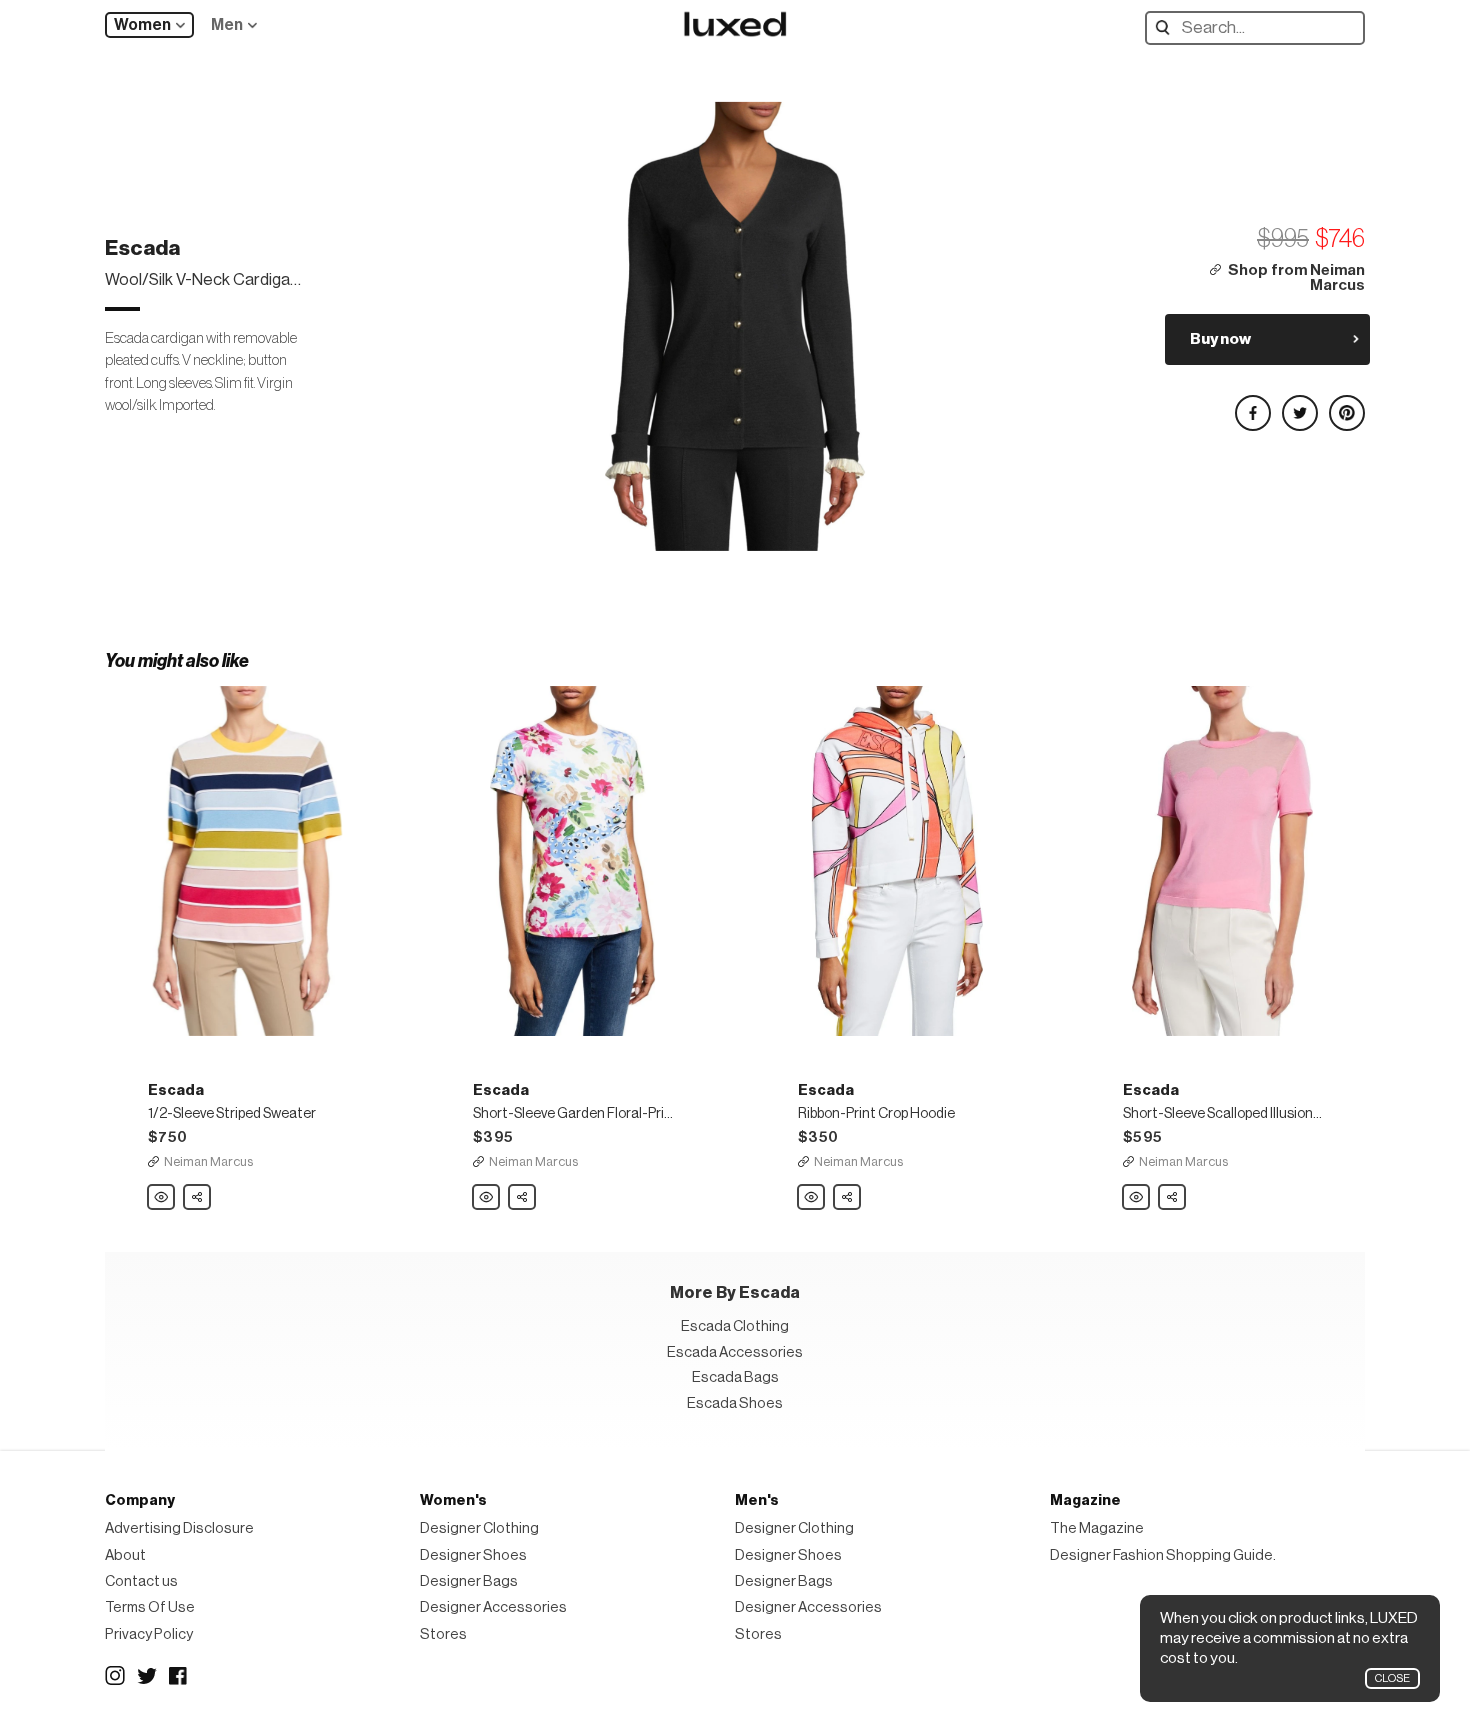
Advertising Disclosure (179, 1528)
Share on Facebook (1252, 404)
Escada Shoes (735, 1403)
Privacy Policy (149, 1634)
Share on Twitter (1299, 404)
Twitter (147, 1676)
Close (1392, 1678)
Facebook (179, 1676)
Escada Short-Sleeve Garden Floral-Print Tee (487, 1198)
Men (227, 25)
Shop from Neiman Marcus (1296, 278)
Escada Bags (735, 1377)
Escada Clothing (735, 1326)
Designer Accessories (493, 1607)
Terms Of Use (150, 1607)
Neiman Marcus (208, 1161)
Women (142, 25)
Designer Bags (469, 1581)
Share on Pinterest (1346, 404)
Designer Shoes (473, 1555)
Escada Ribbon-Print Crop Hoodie (812, 1198)
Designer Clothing (479, 1528)
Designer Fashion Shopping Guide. (1163, 1555)
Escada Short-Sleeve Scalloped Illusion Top (1137, 1198)
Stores (443, 1634)
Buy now (1220, 339)
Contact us (141, 1581)
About (125, 1555)
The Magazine (1097, 1528)
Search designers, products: (1167, 27)
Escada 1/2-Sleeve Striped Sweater (162, 1198)
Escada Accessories (735, 1352)
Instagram (115, 1676)
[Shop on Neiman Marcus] (247, 861)
